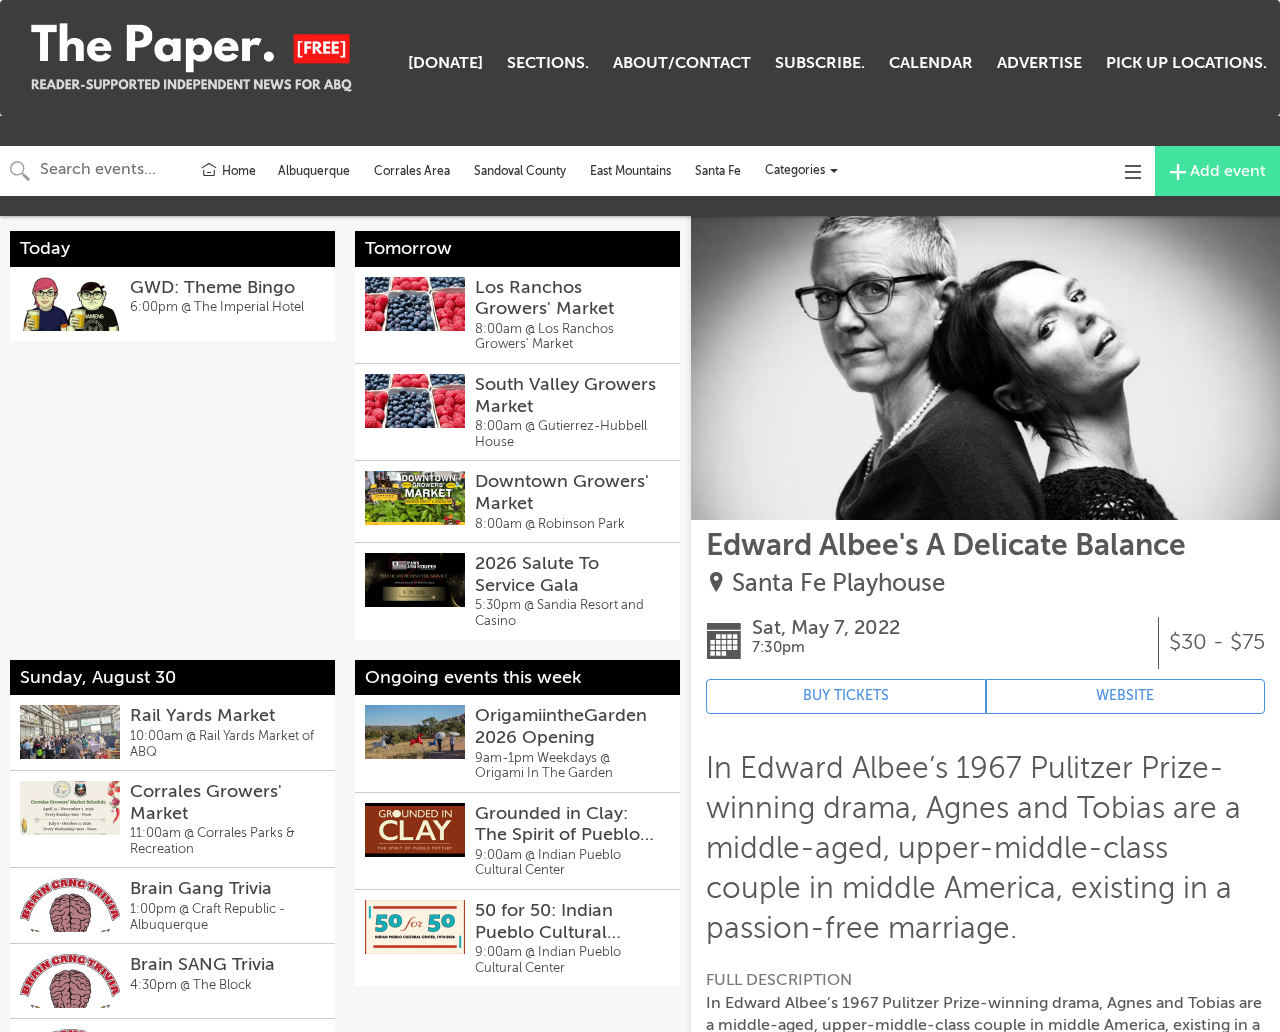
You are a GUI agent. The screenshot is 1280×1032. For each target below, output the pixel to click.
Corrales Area (412, 171)
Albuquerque (314, 171)
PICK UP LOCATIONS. (1186, 63)
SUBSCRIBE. (820, 63)
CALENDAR (931, 63)
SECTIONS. (548, 63)
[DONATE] (445, 63)
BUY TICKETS (846, 695)
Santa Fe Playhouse (838, 583)
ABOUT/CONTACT (682, 63)
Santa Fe (718, 171)
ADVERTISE (1039, 63)
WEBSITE (1125, 695)
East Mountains (630, 171)
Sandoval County (520, 171)
